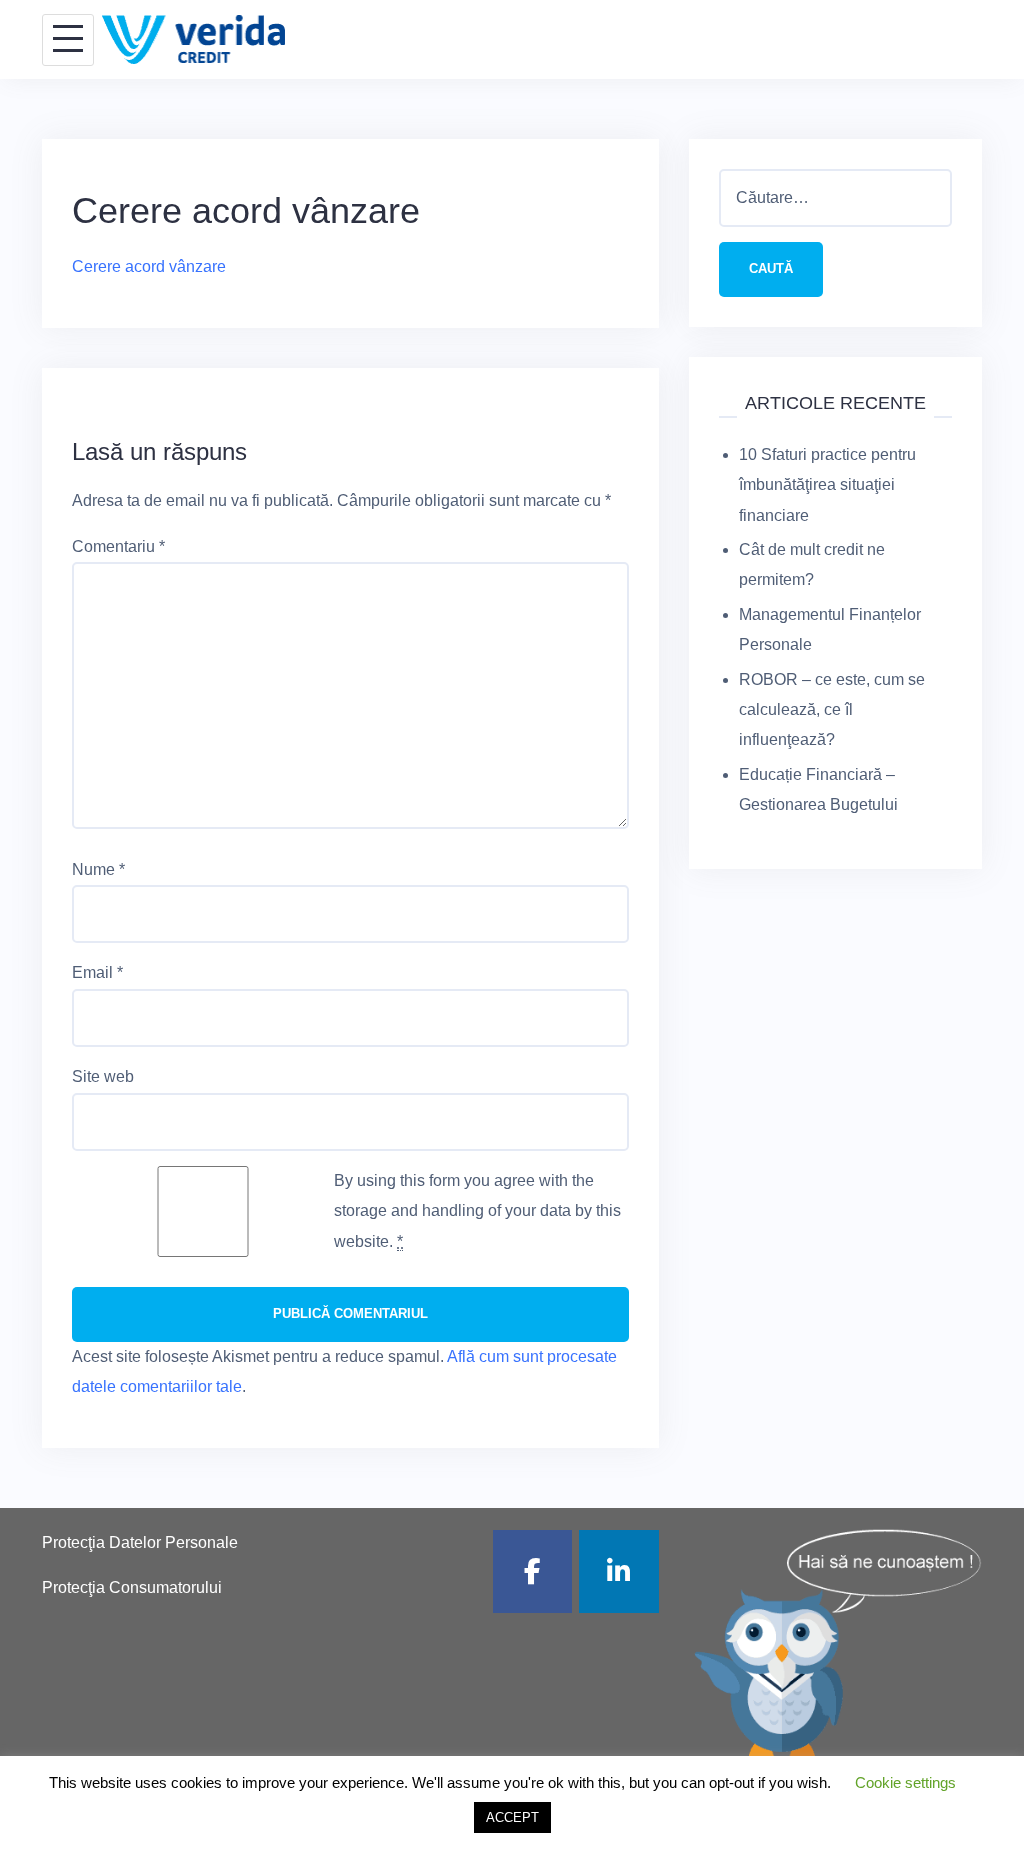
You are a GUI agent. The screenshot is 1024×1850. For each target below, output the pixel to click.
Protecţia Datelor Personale (140, 1542)
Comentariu (118, 546)
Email (97, 972)
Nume (98, 869)
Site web (103, 1076)
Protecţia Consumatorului (132, 1587)
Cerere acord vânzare (149, 266)
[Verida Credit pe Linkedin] (619, 1571)
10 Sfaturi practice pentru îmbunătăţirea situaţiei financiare (827, 485)
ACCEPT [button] (512, 1817)
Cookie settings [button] (905, 1782)
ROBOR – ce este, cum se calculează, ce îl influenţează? (832, 710)
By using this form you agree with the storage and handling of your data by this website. (477, 1211)
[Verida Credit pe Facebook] (533, 1571)
